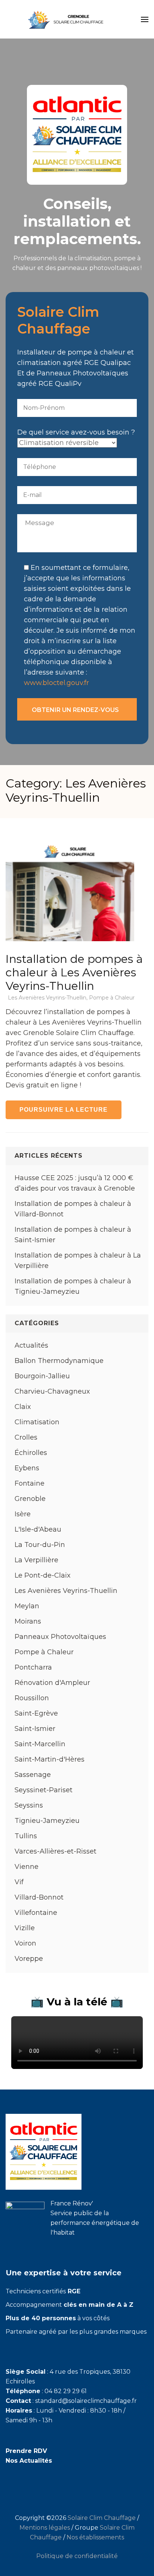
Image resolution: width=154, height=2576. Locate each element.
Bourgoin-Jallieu (42, 1376)
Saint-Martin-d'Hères (50, 1759)
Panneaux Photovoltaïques (60, 1637)
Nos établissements (95, 2537)
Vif (19, 1882)
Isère (23, 1514)
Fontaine (30, 1483)
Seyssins (29, 1805)
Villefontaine (36, 1913)
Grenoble (30, 1499)
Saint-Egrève (36, 1713)
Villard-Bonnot (39, 1897)
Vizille (25, 1928)
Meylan (27, 1606)
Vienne (27, 1867)
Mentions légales (45, 2528)
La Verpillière (36, 1560)
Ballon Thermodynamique (59, 1361)
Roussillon (32, 1698)
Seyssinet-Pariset (44, 1790)
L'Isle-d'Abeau (38, 1529)
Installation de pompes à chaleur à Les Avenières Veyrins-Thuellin (74, 972)
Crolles (26, 1437)
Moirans (28, 1621)
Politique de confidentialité (77, 2556)
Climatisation (37, 1422)
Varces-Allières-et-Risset (56, 1851)
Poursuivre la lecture (64, 1110)
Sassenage (33, 1775)
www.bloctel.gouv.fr (56, 683)
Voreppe (29, 1959)
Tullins (26, 1836)
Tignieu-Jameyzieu (47, 1821)
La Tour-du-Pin (40, 1545)
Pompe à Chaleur (112, 998)
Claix (23, 1407)
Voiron (25, 1943)
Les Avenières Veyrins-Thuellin (47, 998)
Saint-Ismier (35, 1729)
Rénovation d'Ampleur (52, 1683)
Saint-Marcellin (40, 1744)
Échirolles (31, 1453)
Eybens (27, 1468)
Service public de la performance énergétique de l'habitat (95, 2223)
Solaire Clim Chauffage (102, 2518)
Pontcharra (33, 1667)
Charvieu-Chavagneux (52, 1391)
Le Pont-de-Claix (43, 1575)
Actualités (31, 1345)
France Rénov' (72, 2203)
